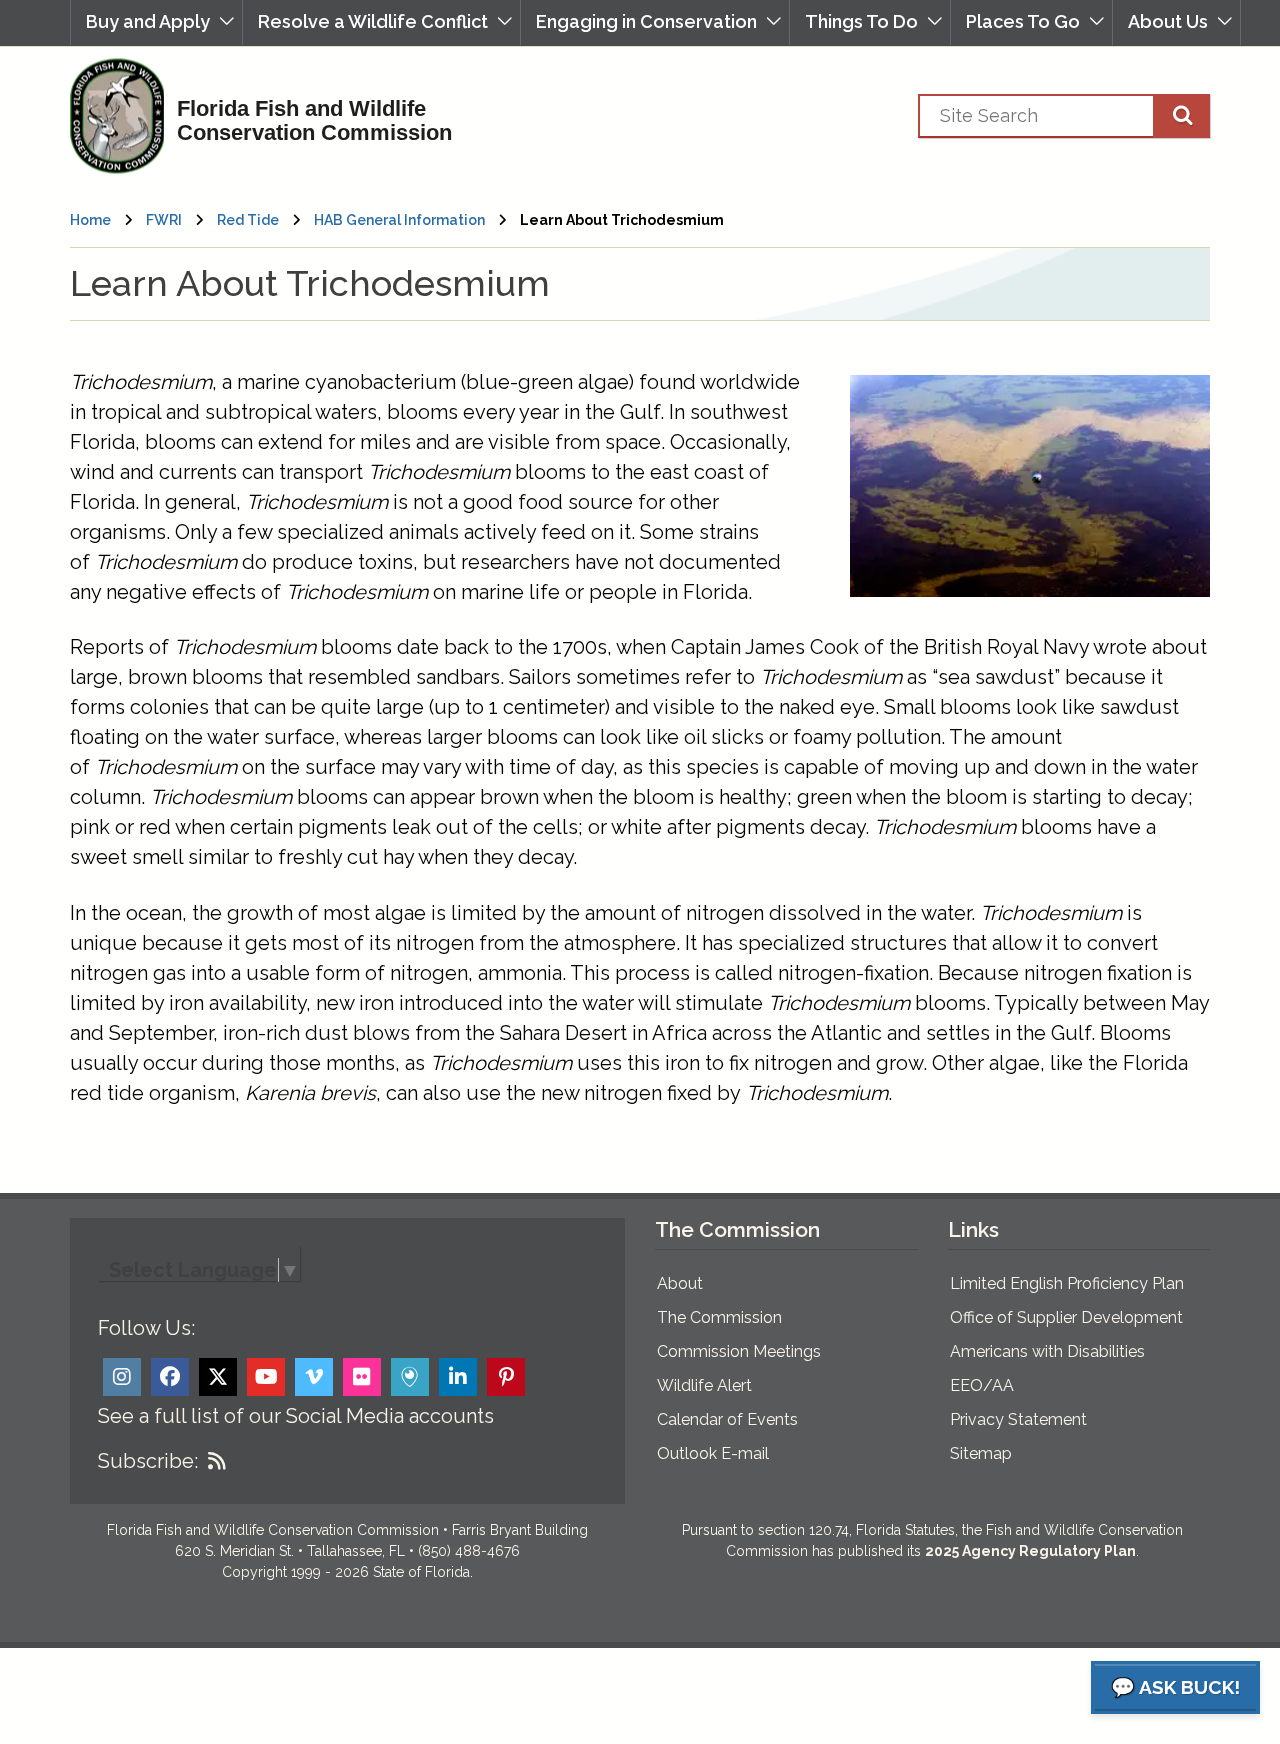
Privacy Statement (1018, 1419)
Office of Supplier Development (1066, 1317)
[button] (156, 22)
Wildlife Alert (704, 1385)
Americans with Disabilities (1047, 1351)
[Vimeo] (314, 1377)
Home (90, 220)
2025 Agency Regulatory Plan (1030, 1551)
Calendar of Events (727, 1419)
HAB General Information (399, 220)
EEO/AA (982, 1385)
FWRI (164, 220)
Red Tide (248, 220)
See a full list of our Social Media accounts (296, 1416)
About (680, 1283)
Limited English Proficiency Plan (1067, 1283)
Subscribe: (148, 1461)
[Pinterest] (506, 1377)
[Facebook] (170, 1377)
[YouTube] (266, 1377)
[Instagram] (122, 1377)
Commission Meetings (739, 1351)
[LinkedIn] (458, 1377)
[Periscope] (410, 1377)
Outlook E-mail (713, 1453)
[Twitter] (218, 1377)
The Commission (719, 1317)
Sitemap (981, 1453)
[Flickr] (362, 1377)
